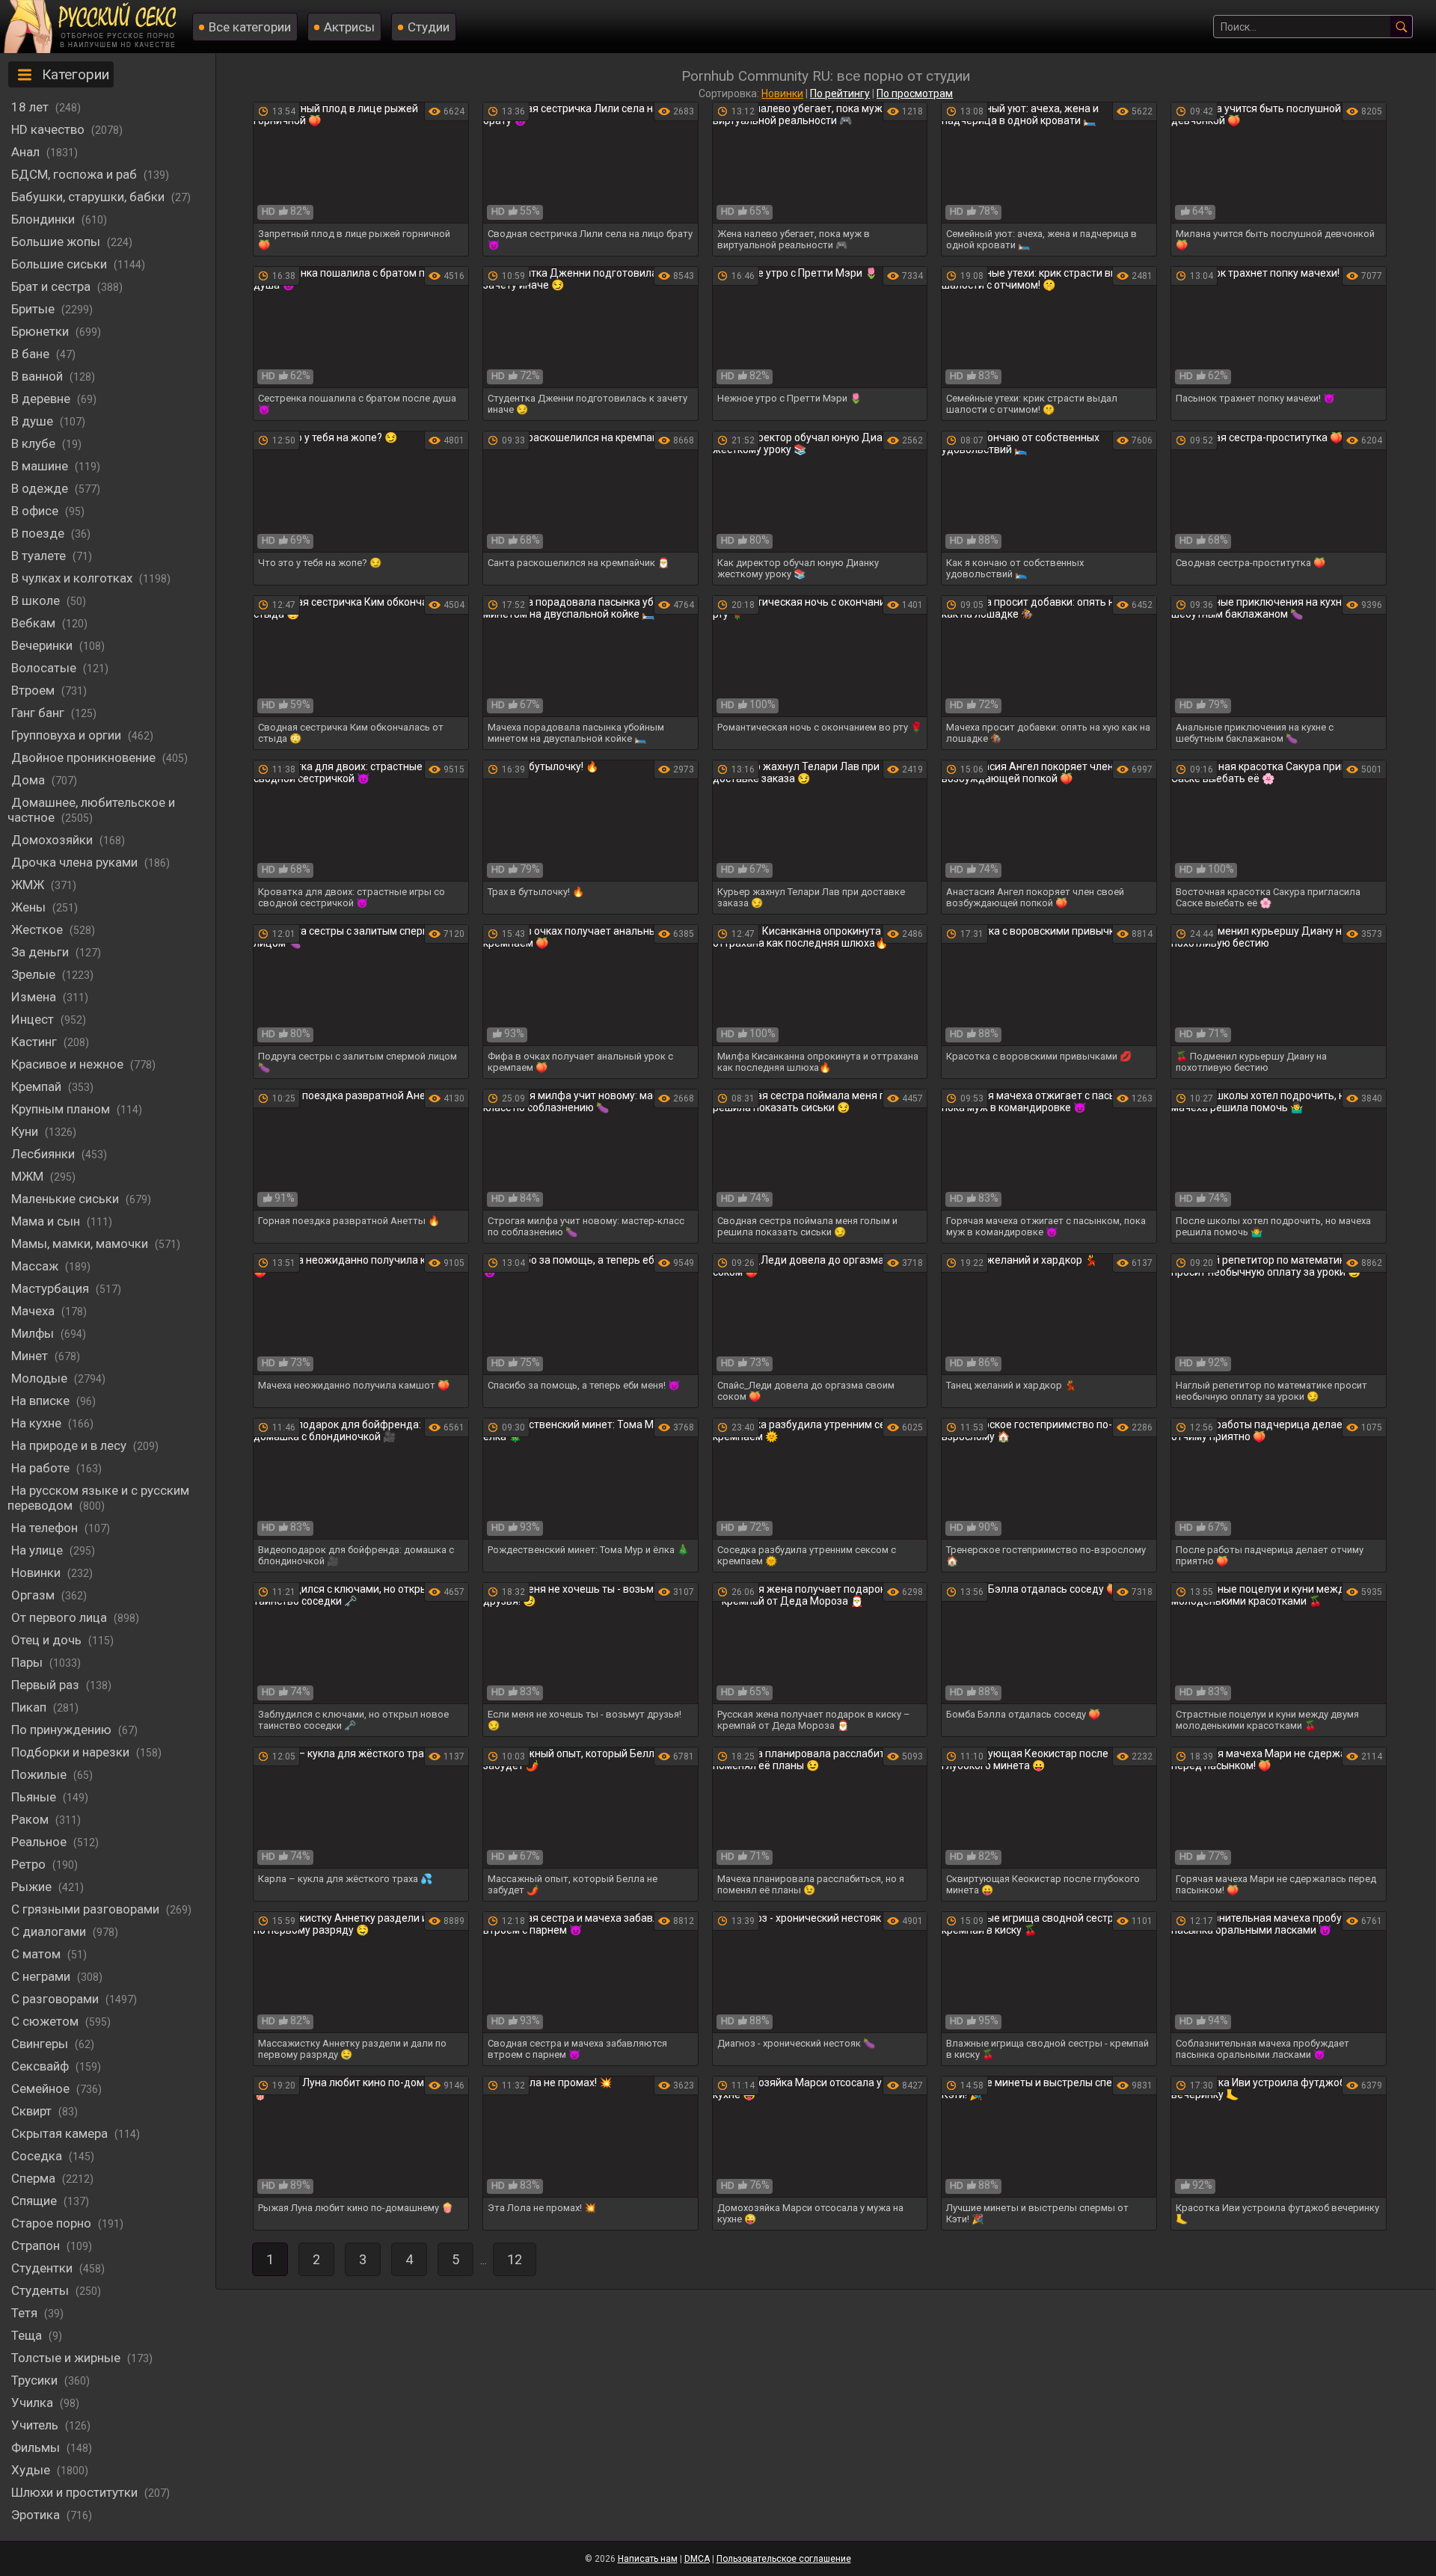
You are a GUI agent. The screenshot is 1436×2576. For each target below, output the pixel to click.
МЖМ (29, 1176)
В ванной (39, 376)
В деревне (42, 399)
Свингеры (41, 2044)
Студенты (42, 2290)
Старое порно (53, 2223)
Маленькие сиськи (67, 1199)
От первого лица (61, 1617)
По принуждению (63, 1730)
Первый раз (47, 1685)
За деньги (42, 952)
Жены (30, 907)
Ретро (30, 1864)
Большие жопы (57, 242)
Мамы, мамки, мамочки (81, 1244)
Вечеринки (43, 645)
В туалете (40, 556)
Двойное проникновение (85, 757)
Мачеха (34, 1311)
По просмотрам (915, 93)
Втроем (34, 690)
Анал (27, 152)
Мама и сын (47, 1221)
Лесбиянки (45, 1154)
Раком (31, 1819)
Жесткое (39, 929)
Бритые (34, 309)
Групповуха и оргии (68, 735)
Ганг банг (39, 713)
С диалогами (50, 1931)
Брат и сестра (52, 286)
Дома (30, 780)
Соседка (38, 2156)
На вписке (42, 1401)
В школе (37, 600)
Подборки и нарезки (72, 1752)
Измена (35, 997)
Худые (32, 2470)
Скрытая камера (61, 2133)
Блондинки (45, 219)
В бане (32, 354)
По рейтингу (840, 93)
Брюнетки (42, 331)
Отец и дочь (48, 1640)
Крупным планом (62, 1109)
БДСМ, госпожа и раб (76, 174)
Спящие (36, 2201)
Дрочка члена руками (76, 862)
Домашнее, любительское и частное (91, 810)
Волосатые (45, 668)
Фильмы (37, 2447)
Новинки (37, 1573)
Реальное (40, 1842)
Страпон (37, 2245)
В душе (34, 421)
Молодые (41, 1378)
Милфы (34, 1333)
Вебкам (35, 623)
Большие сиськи (61, 264)
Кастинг (36, 1042)
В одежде (41, 488)
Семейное (42, 2088)
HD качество (49, 129)
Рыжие (33, 1887)
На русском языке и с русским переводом (98, 1498)
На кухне (38, 1423)
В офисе (36, 511)
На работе (42, 1468)
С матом (37, 1954)
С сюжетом (46, 2021)
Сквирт (33, 2111)
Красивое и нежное (69, 1064)
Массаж (36, 1266)
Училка (34, 2403)
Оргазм (34, 1595)
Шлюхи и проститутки (76, 2492)
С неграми (42, 1976)
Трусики (36, 2380)
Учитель (36, 2425)
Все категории (250, 27)
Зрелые (35, 974)
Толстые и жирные (67, 2358)
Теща (28, 2335)
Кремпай (38, 1086)
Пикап (30, 1707)
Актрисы (349, 27)
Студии (429, 27)
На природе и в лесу (70, 1445)
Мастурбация (52, 1288)
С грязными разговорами (87, 1909)
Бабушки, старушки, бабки (89, 197)
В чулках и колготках (73, 578)
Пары (28, 1662)
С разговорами (56, 1999)
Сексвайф (42, 2066)
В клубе (35, 443)
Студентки (43, 2268)
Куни (26, 1131)
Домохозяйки (53, 840)
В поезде (39, 533)
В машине (41, 466)
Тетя (26, 2313)
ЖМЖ (29, 885)
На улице (39, 1550)
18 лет (31, 107)
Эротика (37, 2515)
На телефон (46, 1528)
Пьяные (35, 1797)
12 (515, 2259)
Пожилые (40, 1774)
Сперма (35, 2178)
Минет (31, 1356)
